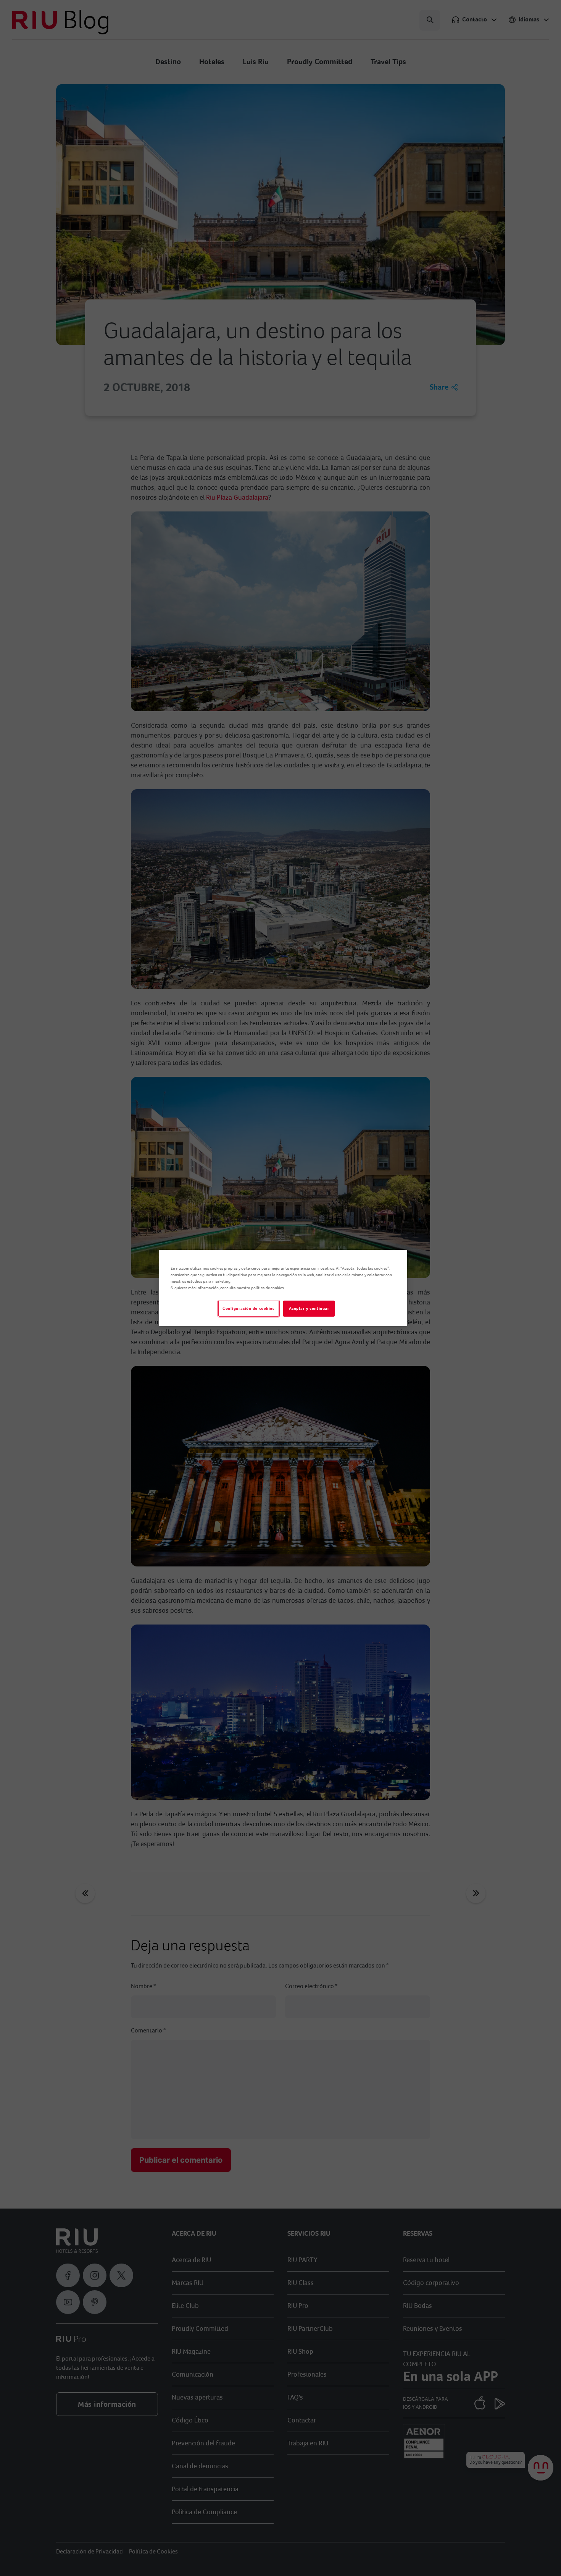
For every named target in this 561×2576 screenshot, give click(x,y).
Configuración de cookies (249, 1308)
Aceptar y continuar (309, 1308)
